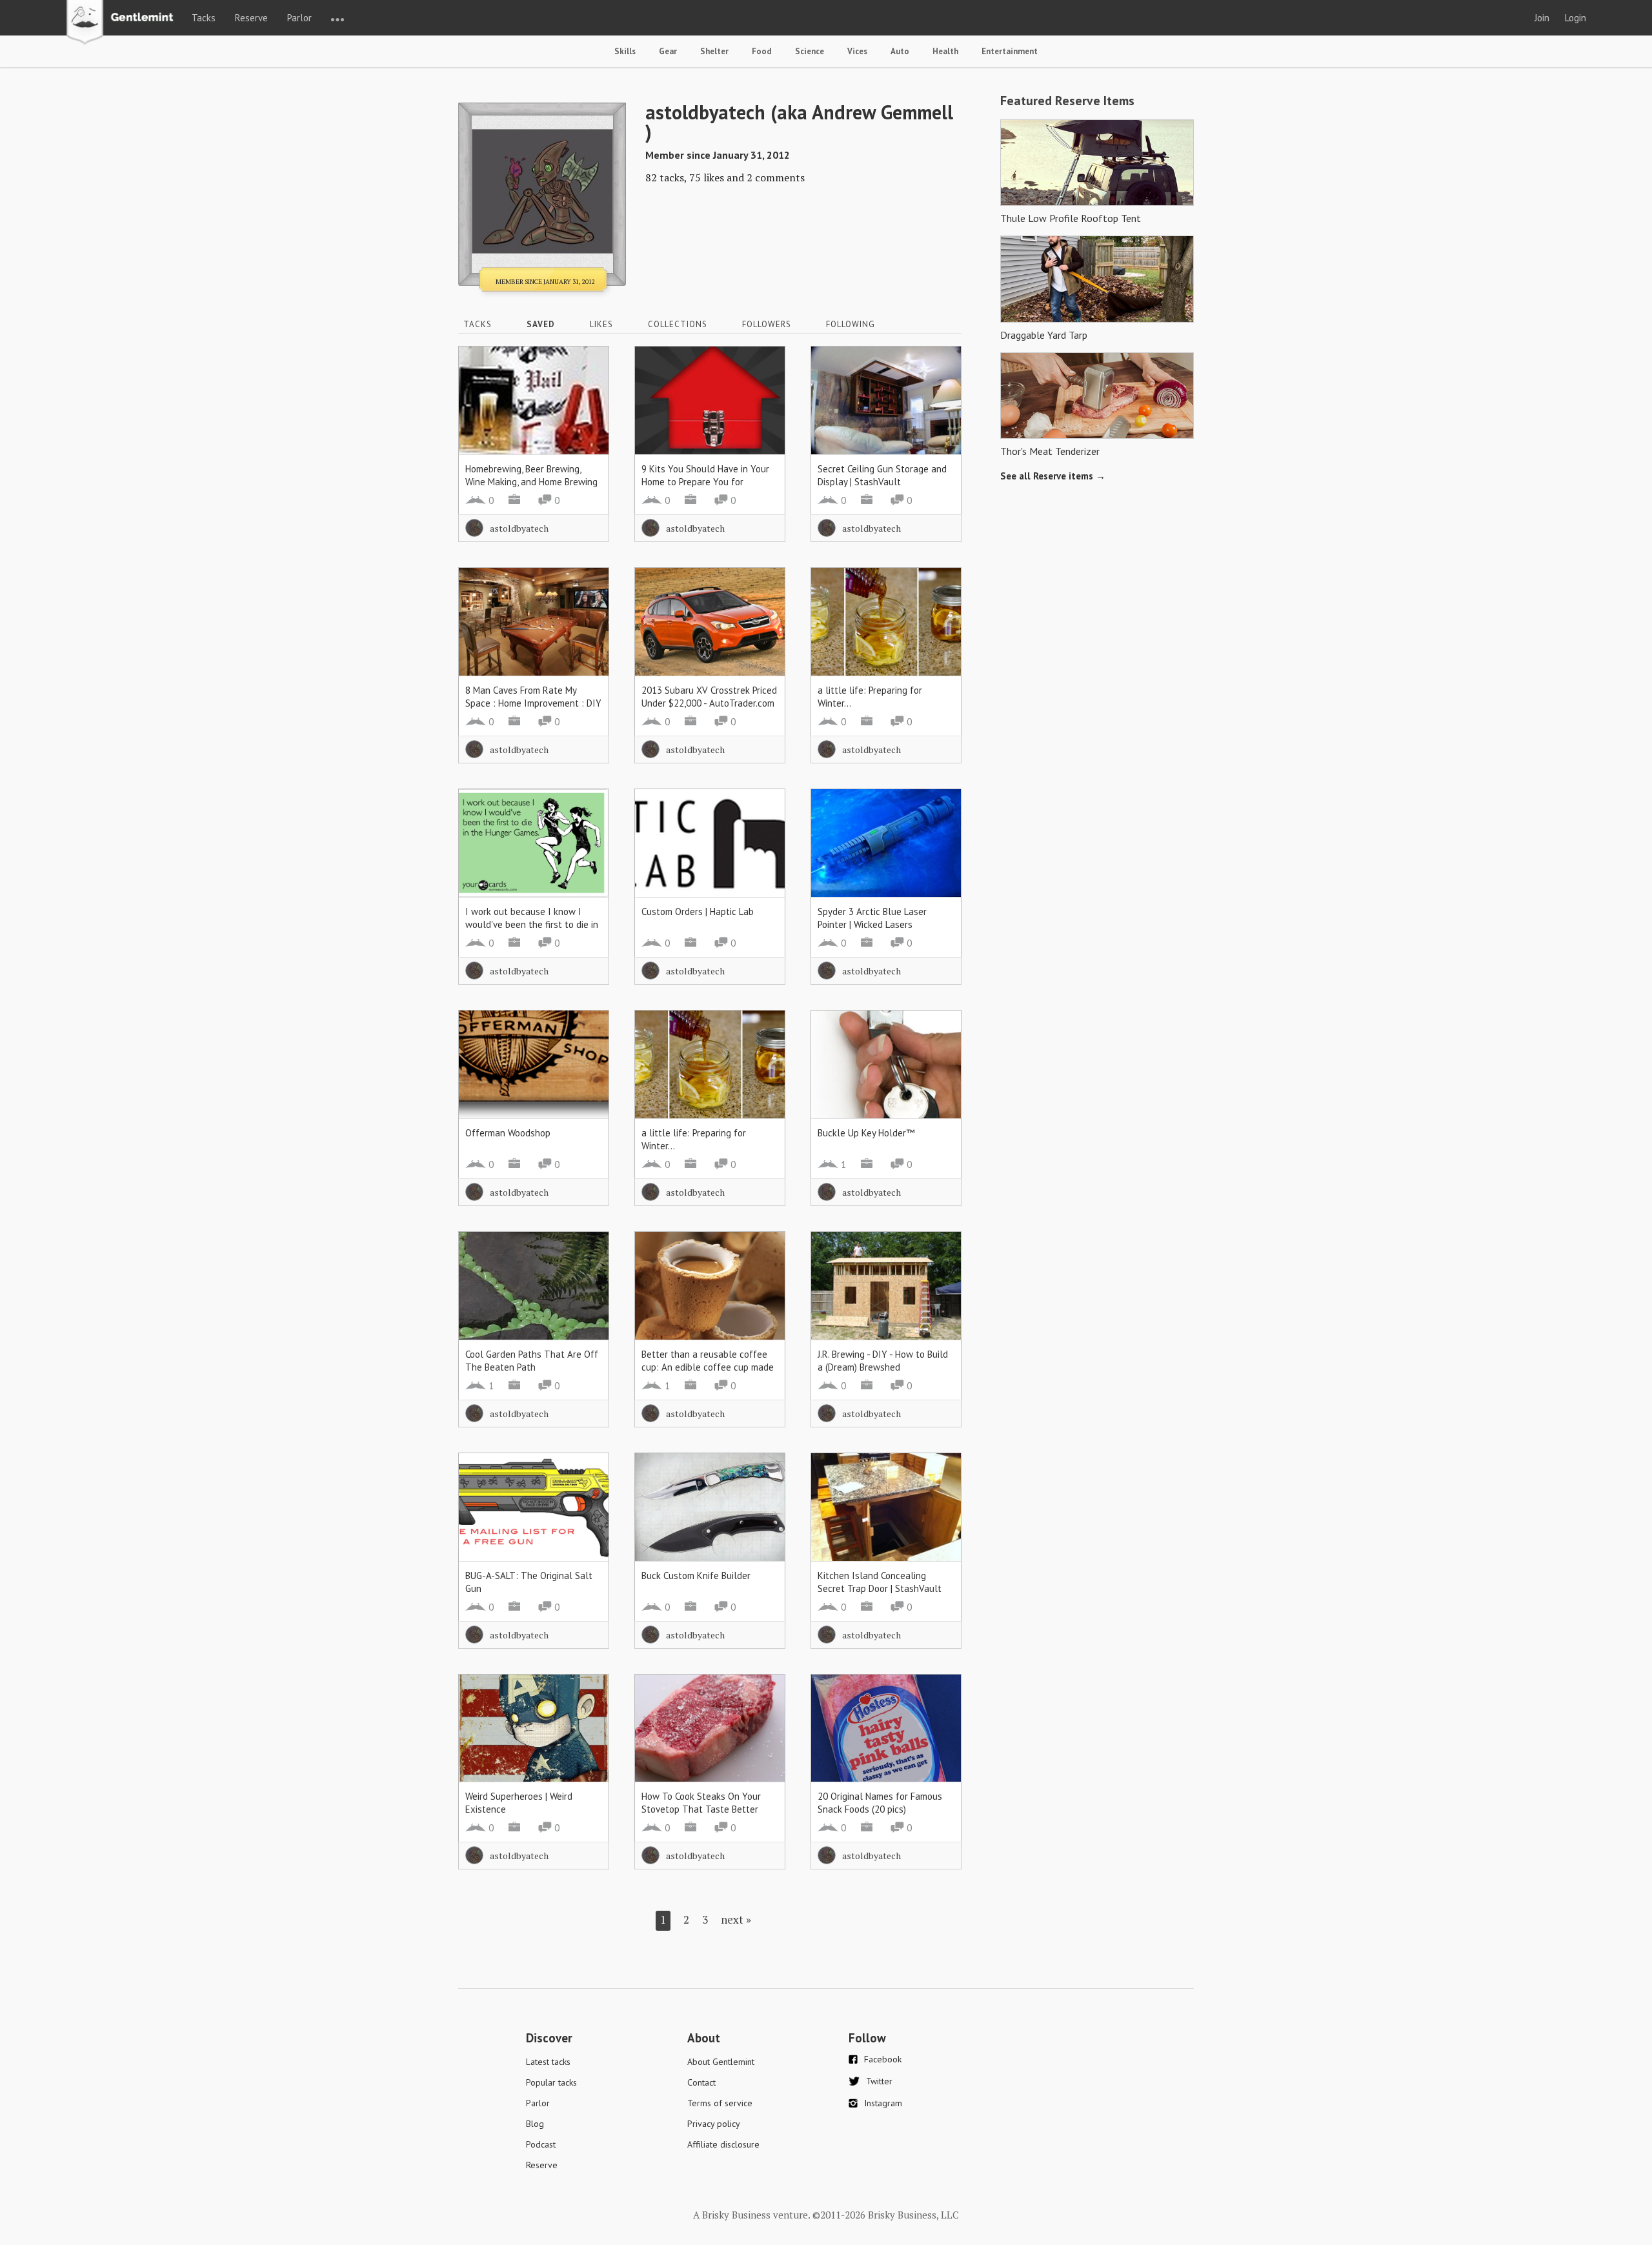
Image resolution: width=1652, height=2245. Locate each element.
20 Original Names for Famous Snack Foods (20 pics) (880, 1803)
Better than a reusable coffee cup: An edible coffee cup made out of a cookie (708, 1367)
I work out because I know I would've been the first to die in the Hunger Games (532, 924)
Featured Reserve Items (1067, 101)
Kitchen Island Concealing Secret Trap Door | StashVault (880, 1582)
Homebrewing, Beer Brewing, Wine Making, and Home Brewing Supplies (531, 482)
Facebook (883, 2059)
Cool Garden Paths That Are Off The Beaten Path (532, 1361)
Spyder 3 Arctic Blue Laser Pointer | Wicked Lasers (872, 918)
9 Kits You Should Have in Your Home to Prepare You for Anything (705, 482)
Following (851, 324)
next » (736, 1919)
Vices (857, 51)
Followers (767, 324)
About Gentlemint (721, 2062)
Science (810, 51)
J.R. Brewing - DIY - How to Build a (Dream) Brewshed (883, 1361)
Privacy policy (714, 2124)
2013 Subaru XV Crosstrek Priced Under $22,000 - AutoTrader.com (709, 697)
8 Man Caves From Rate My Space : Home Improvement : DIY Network (533, 703)
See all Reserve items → (1053, 476)
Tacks (204, 18)
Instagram (883, 2103)
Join (1542, 18)
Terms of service (720, 2103)
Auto (900, 51)
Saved (541, 324)
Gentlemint (124, 23)
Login (1576, 18)
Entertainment (1010, 51)
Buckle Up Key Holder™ (866, 1133)
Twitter (879, 2081)
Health (945, 51)
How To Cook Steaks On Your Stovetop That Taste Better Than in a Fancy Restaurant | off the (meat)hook (709, 1816)
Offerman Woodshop (508, 1133)
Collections (678, 324)
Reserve (251, 18)
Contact (701, 2082)
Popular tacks (551, 2082)
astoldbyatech (519, 528)
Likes (601, 324)
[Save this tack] (586, 391)
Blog (535, 2124)
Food (762, 51)
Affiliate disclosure (723, 2144)
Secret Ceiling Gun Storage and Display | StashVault (882, 475)
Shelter (714, 51)
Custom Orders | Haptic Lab (698, 911)
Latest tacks (548, 2062)
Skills (625, 51)
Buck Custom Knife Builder (696, 1576)
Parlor (299, 18)
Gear (668, 51)
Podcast (541, 2144)
